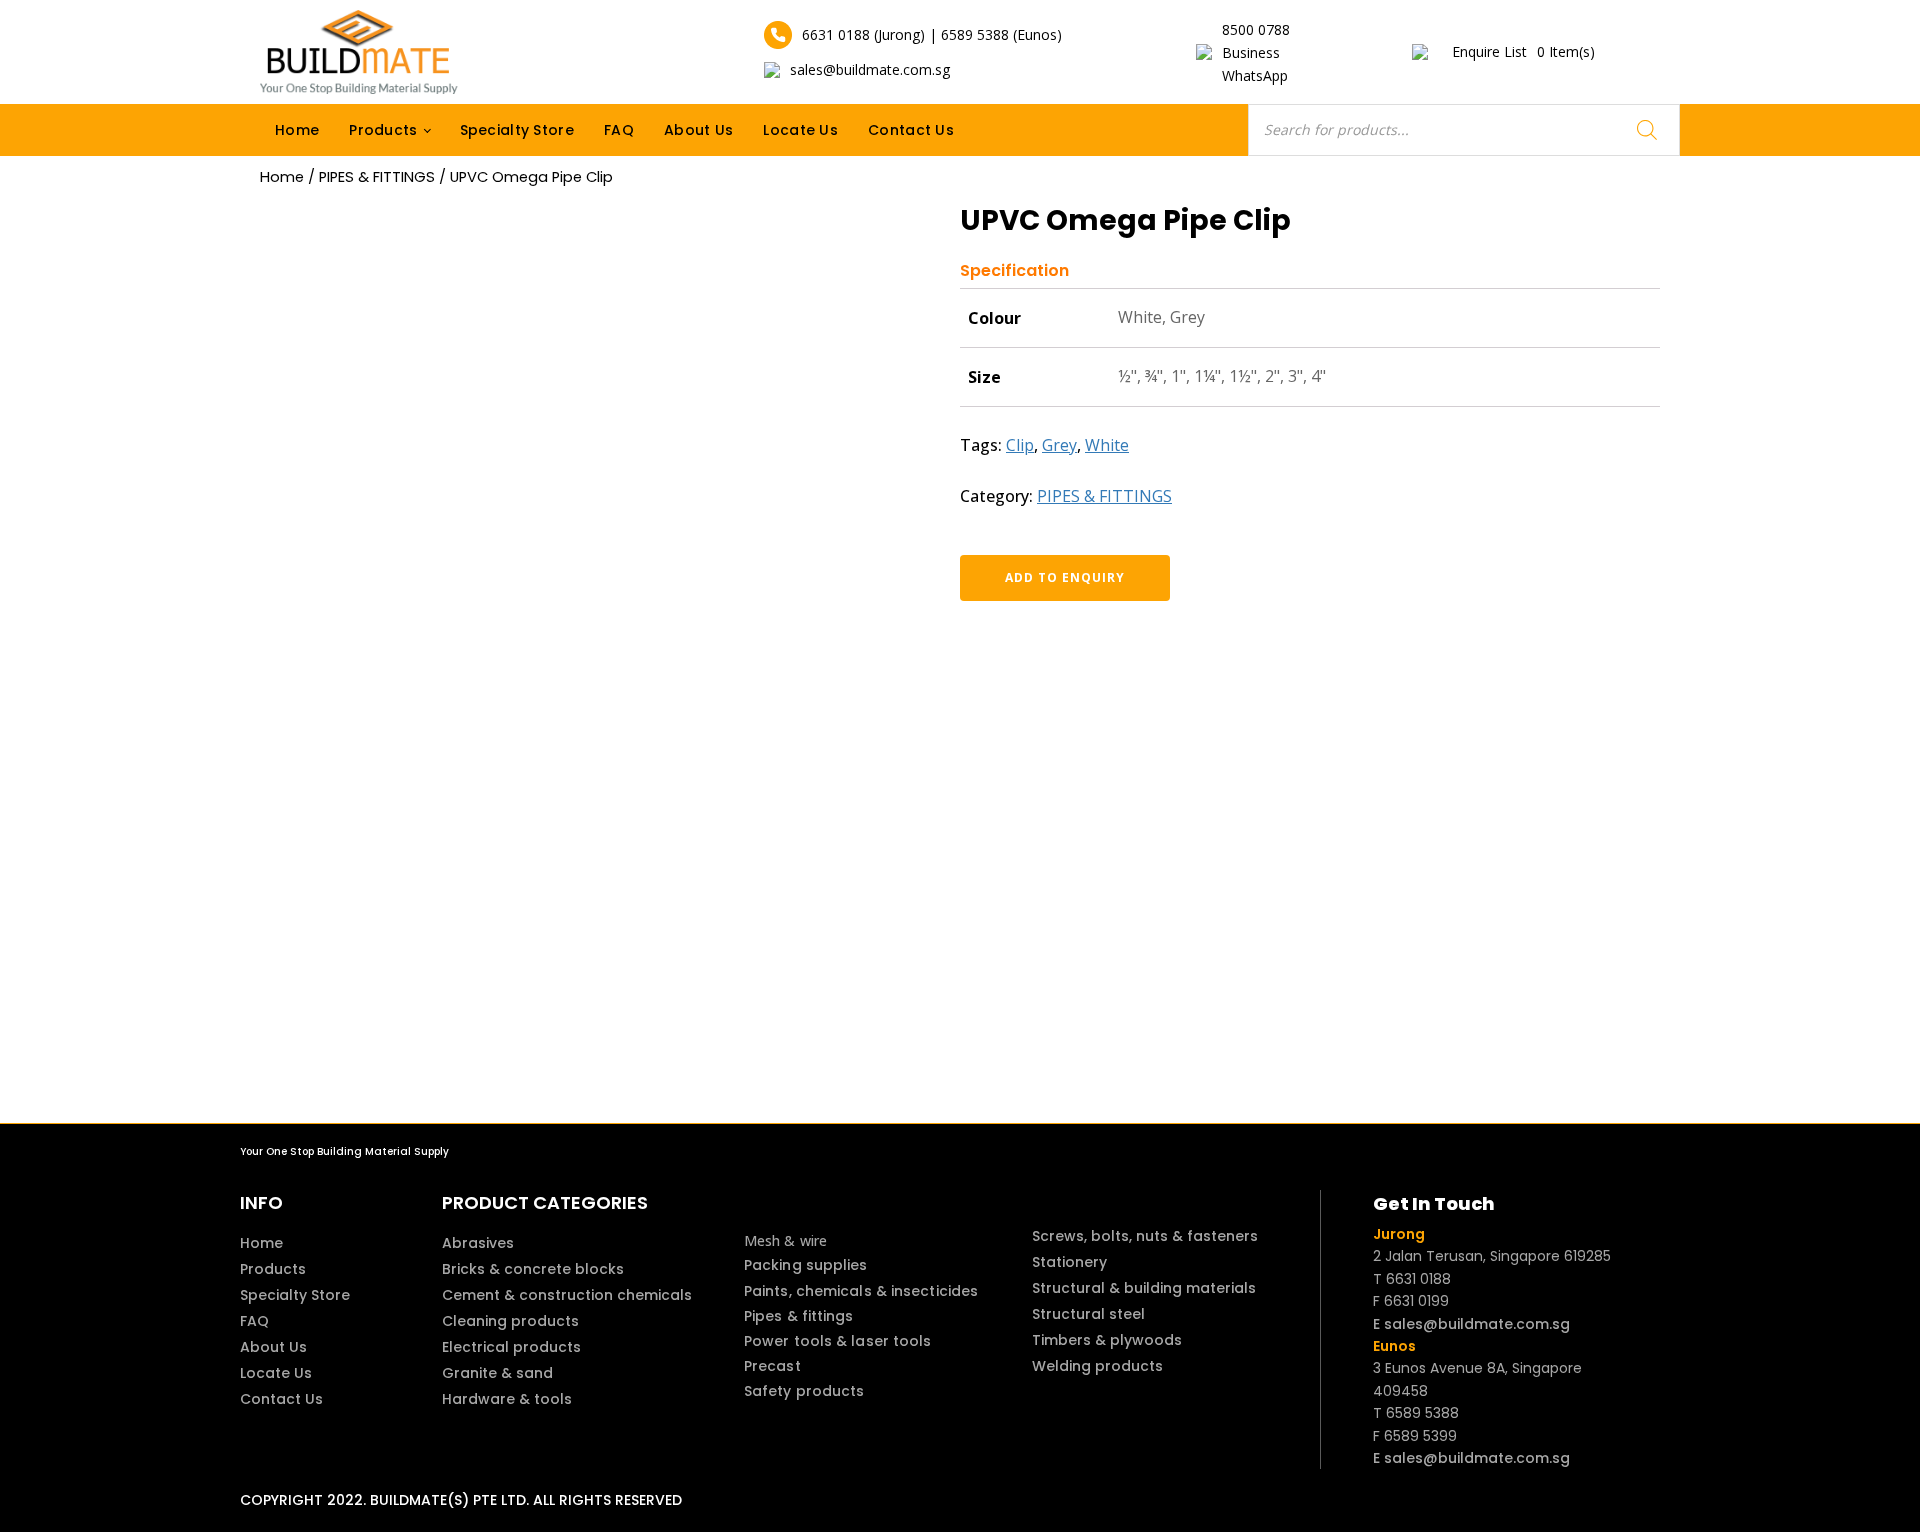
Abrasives (478, 1243)
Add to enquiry (1065, 577)
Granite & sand (497, 1373)
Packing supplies (806, 1265)
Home (297, 130)
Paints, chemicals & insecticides (861, 1291)
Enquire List (1523, 51)
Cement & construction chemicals (567, 1295)
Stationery (1069, 1262)
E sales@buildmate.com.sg (1471, 1324)
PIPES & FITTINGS (377, 177)
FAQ (619, 130)
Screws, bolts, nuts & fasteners (1145, 1236)
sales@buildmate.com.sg (870, 69)
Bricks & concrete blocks (533, 1269)
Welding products (1097, 1366)
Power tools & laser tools (838, 1341)
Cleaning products (510, 1321)
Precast (772, 1366)
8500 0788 (1256, 29)
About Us (698, 130)
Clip (1020, 445)
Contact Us (911, 130)
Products (383, 130)
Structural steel (1088, 1314)
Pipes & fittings (799, 1316)
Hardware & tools (507, 1399)
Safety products (804, 1391)
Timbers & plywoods (1107, 1340)
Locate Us (800, 130)
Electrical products (511, 1347)
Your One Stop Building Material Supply (344, 1151)
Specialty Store (517, 130)
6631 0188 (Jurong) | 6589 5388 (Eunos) (932, 34)
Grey (1059, 445)
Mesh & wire (785, 1240)
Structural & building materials (1144, 1288)
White (1107, 445)
